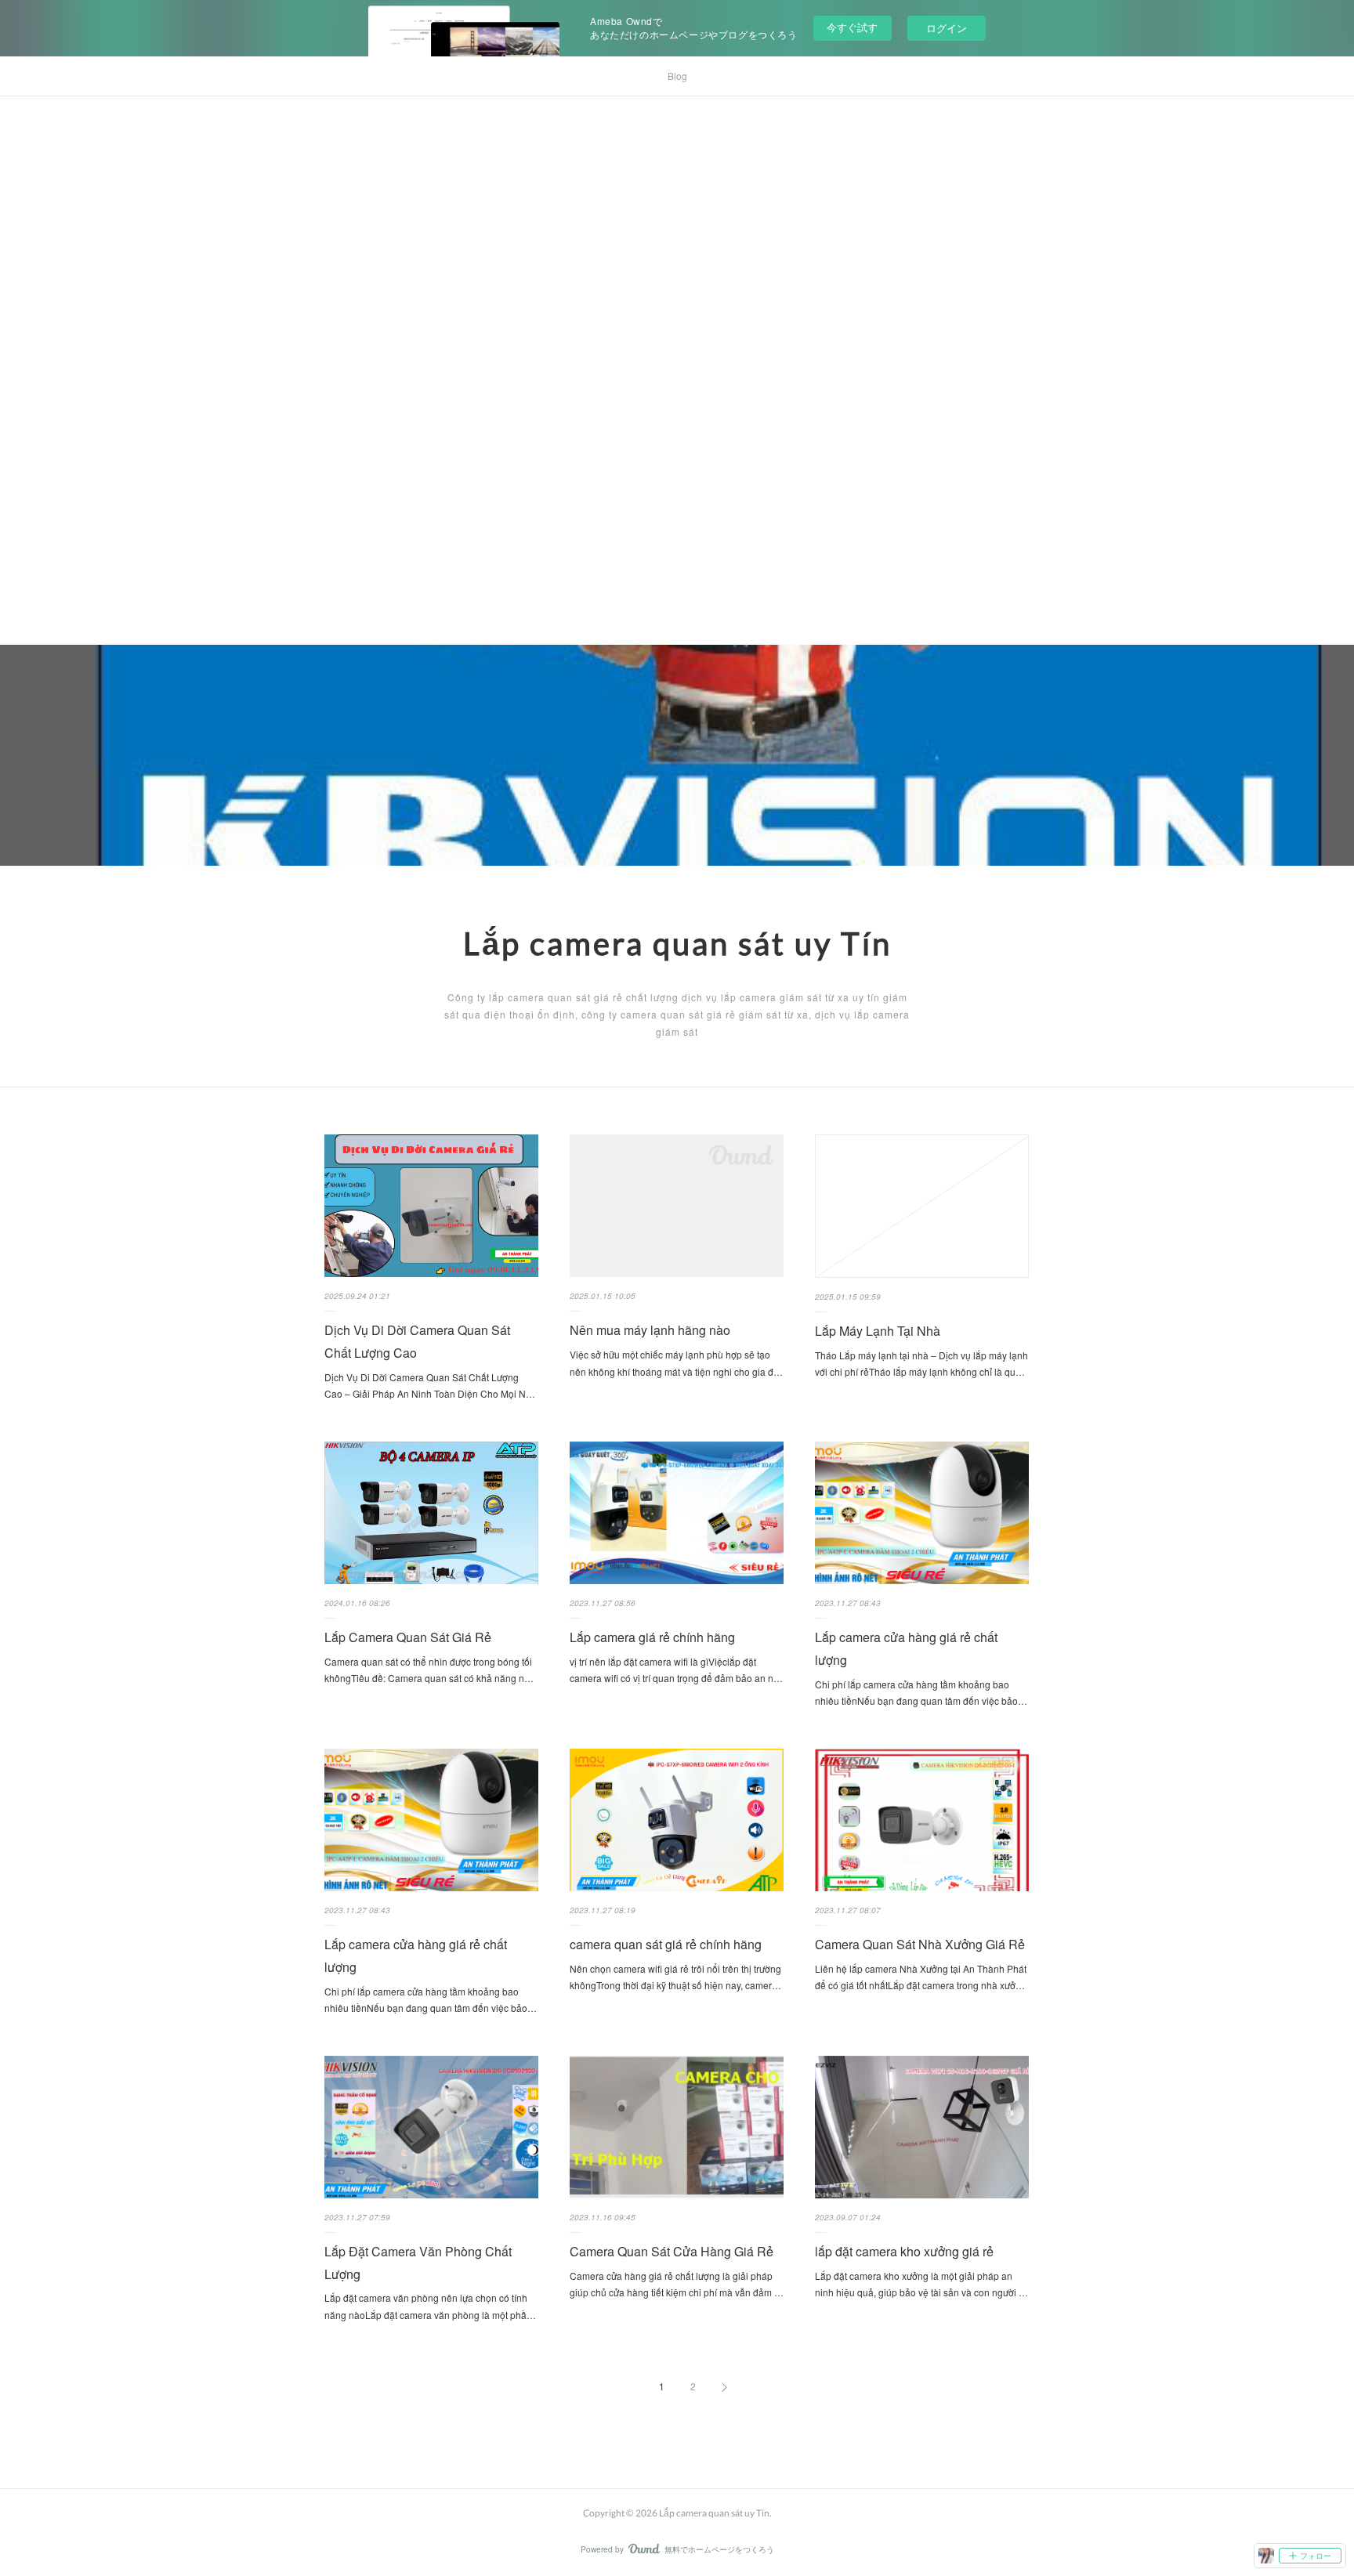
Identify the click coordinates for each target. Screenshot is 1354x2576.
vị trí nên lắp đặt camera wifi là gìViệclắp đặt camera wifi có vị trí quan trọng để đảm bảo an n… (676, 1670)
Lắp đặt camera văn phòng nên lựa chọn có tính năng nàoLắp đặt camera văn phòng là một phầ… (430, 2306)
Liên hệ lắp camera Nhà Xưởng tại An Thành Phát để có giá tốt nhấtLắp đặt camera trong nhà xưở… (921, 1977)
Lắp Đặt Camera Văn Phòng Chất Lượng (418, 2263)
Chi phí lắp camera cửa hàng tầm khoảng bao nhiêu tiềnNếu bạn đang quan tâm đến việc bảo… (921, 1693)
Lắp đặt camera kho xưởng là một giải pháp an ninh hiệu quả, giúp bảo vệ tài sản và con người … (921, 2284)
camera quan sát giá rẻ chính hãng (666, 1944)
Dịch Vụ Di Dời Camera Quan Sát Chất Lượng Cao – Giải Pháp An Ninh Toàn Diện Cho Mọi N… (430, 1386)
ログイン (947, 28)
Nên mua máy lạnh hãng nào (650, 1330)
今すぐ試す (852, 27)
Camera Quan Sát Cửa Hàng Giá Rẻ (672, 2251)
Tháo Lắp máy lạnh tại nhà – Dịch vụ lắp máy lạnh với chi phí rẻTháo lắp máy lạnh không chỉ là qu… (921, 1364)
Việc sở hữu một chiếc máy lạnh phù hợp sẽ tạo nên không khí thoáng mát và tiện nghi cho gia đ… (676, 1363)
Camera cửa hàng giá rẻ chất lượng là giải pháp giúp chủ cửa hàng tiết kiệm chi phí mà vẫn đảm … (677, 2284)
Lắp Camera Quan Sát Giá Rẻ (408, 1637)
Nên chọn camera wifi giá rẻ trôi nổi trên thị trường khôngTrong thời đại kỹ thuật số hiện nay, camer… (675, 1977)
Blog (677, 76)
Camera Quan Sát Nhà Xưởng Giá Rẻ (920, 1944)
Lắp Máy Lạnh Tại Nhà (878, 1331)
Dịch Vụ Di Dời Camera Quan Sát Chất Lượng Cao (417, 1341)
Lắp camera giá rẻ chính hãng (652, 1637)
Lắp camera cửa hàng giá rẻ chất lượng (906, 1648)
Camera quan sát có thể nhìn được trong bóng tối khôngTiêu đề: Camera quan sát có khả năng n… (429, 1670)
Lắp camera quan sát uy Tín (677, 943)
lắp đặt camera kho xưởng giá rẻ (904, 2251)
